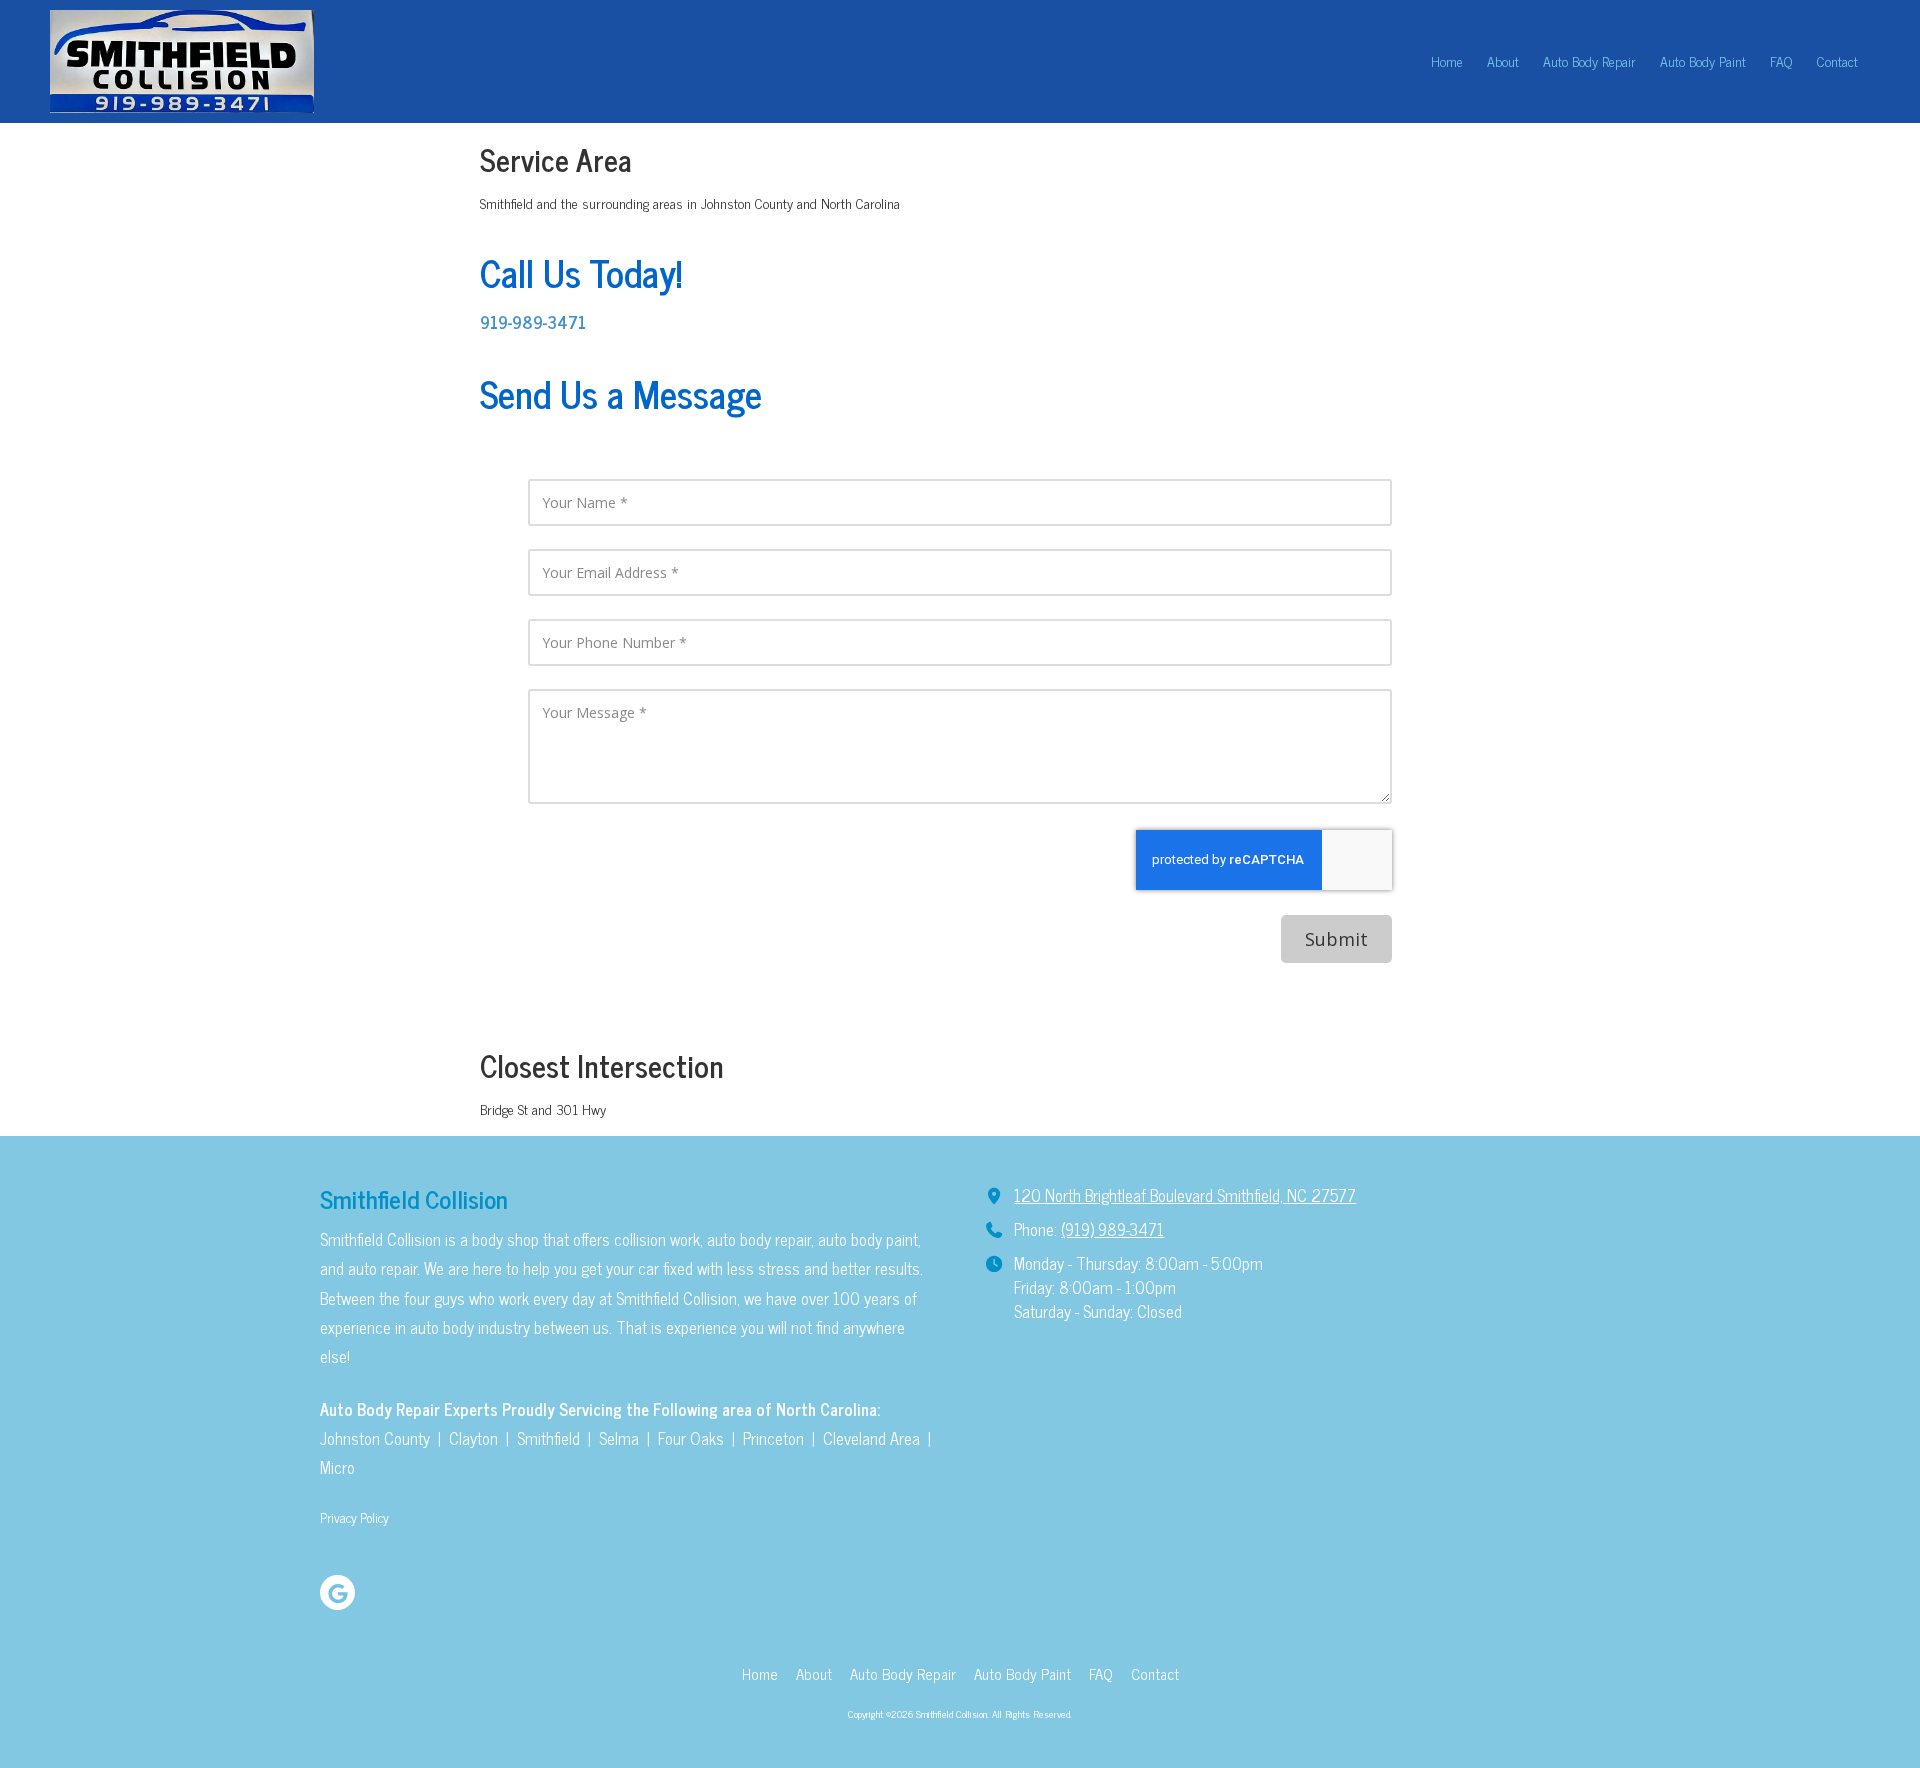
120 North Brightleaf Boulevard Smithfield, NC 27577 (1185, 1195)
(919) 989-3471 (1112, 1229)
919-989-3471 (533, 321)
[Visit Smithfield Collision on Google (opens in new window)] (337, 1592)
